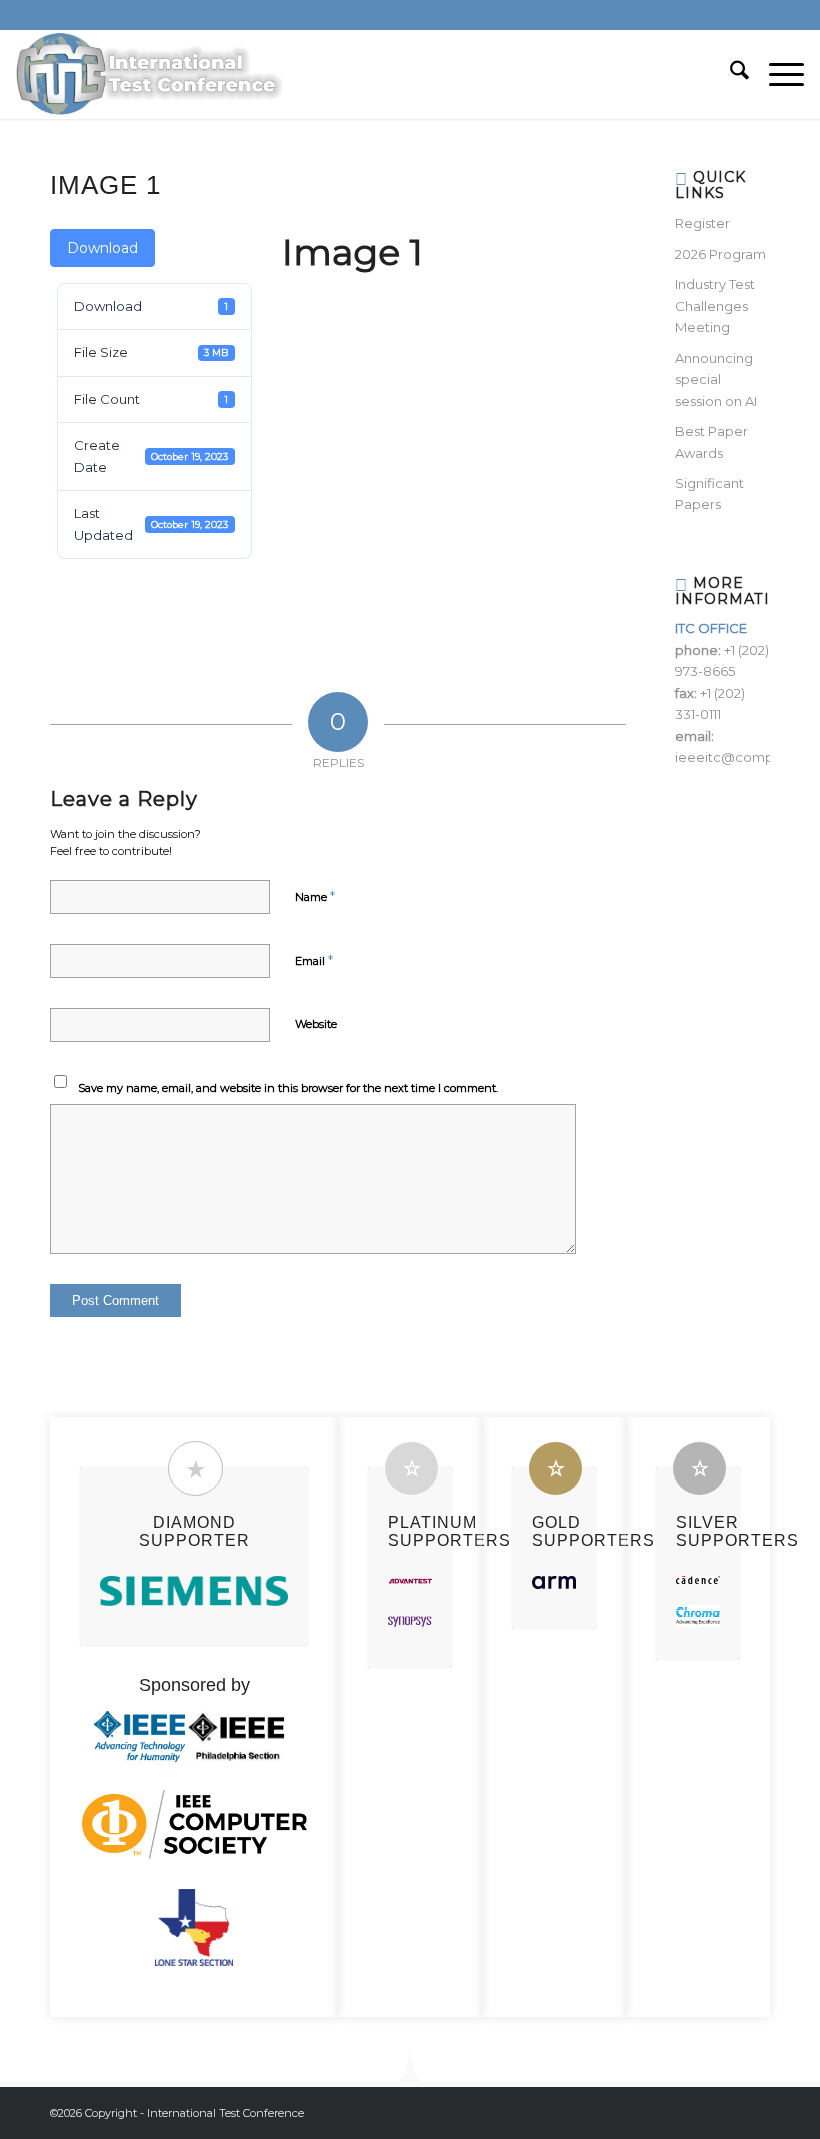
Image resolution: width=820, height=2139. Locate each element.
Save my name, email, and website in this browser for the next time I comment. (288, 1088)
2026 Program (720, 254)
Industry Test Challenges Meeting (715, 305)
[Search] (729, 74)
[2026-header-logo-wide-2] (151, 74)
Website (316, 1024)
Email (314, 960)
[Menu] (776, 74)
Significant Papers (709, 493)
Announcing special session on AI (716, 379)
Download (102, 248)
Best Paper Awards (711, 441)
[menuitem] (729, 74)
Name (315, 896)
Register (702, 223)
